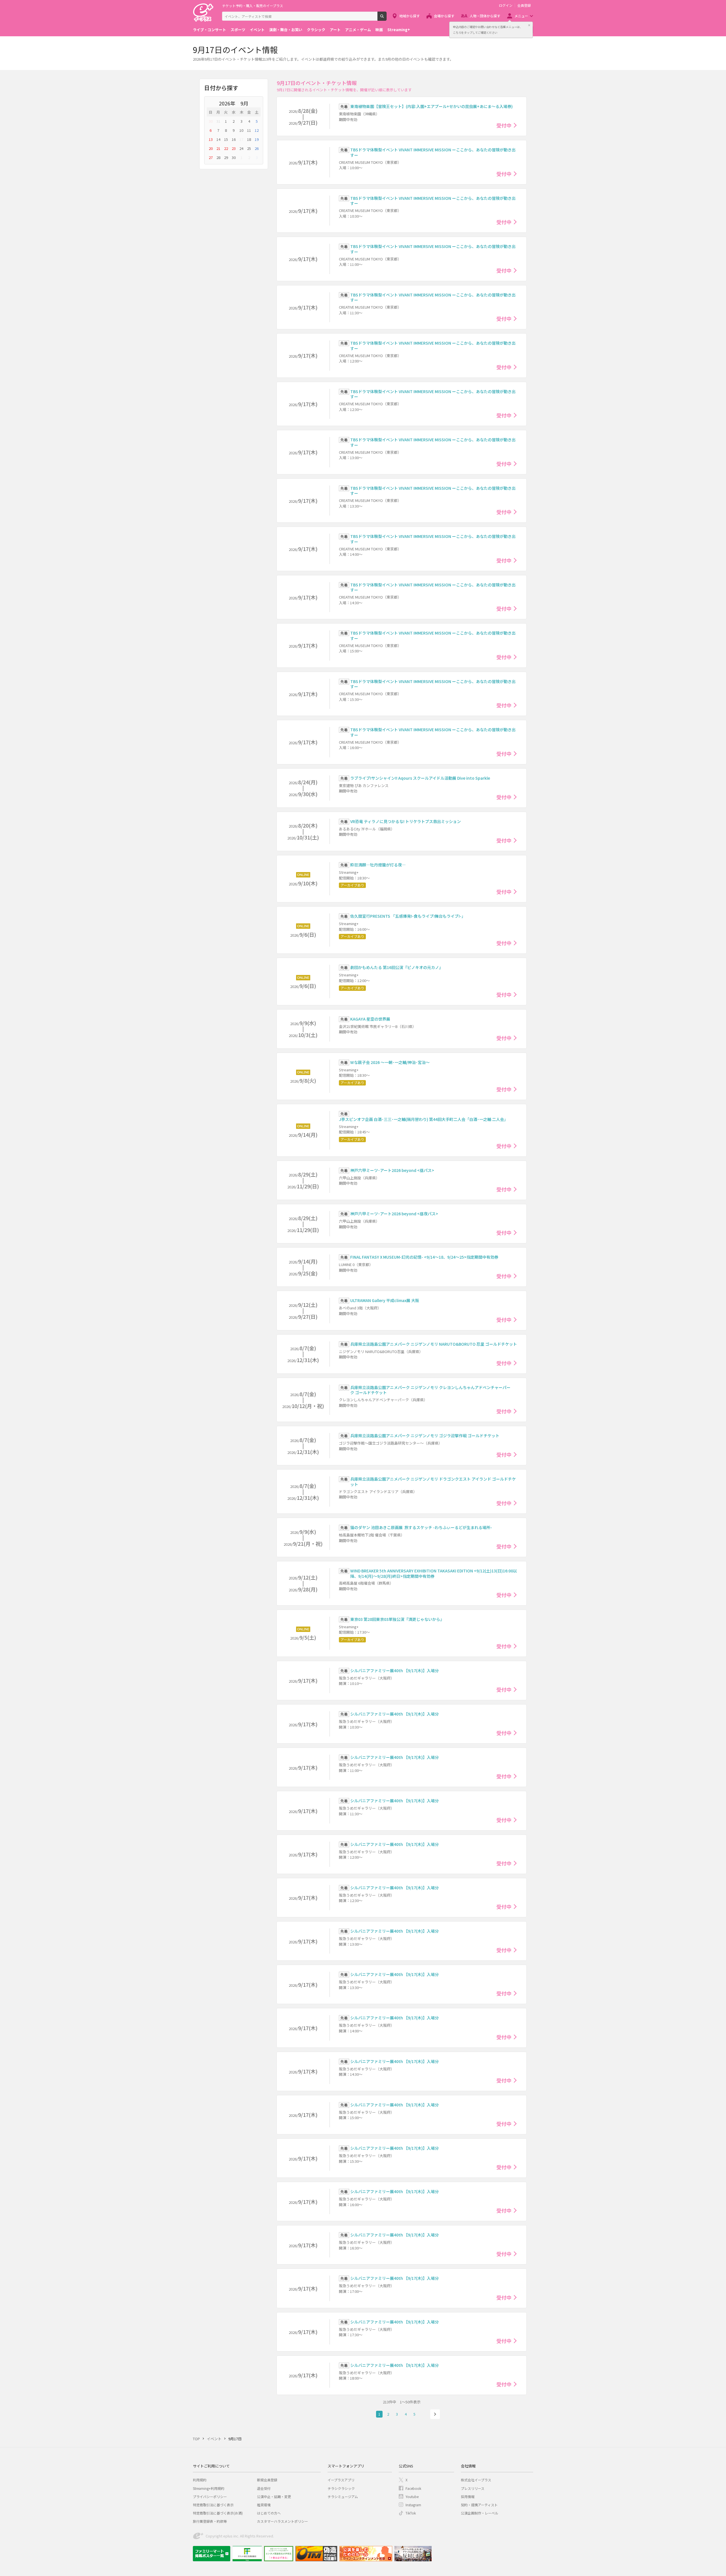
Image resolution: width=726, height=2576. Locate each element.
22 (226, 148)
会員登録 (524, 5)
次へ (435, 2414)
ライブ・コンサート (209, 30)
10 (241, 130)
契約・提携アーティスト (479, 2505)
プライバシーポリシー (210, 2497)
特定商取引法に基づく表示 (213, 2505)
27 (211, 157)
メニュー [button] (521, 16)
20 (211, 148)
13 (211, 139)
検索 (386, 18)
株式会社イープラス (476, 2480)
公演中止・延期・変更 (274, 2497)
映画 (379, 30)
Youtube (412, 2497)
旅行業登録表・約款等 (210, 2521)
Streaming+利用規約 (209, 2488)
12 (257, 130)
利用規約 (200, 2480)
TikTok (411, 2513)
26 (257, 148)
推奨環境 (264, 2505)
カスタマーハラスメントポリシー (282, 2521)
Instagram (413, 2505)
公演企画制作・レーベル (480, 2513)
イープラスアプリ (341, 2480)
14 (218, 139)
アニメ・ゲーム (358, 30)
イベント (257, 30)
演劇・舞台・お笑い (286, 30)
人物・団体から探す (485, 16)
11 (249, 130)
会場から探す (444, 16)
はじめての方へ (269, 2513)
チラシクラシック (341, 2488)
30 (211, 121)
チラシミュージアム (343, 2497)
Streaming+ (399, 30)
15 (226, 139)
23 (234, 148)
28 (218, 157)
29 (226, 157)
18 (249, 139)
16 (234, 139)
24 (241, 148)
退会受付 (264, 2488)
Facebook (413, 2488)
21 (218, 148)
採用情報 (468, 2497)
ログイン (506, 5)
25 (249, 148)
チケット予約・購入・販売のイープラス (253, 6)
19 (257, 139)
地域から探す (410, 16)
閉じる (529, 25)
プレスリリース (473, 2488)
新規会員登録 (267, 2480)
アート (335, 30)
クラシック (316, 30)
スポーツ (238, 30)
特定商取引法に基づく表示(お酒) (218, 2513)
